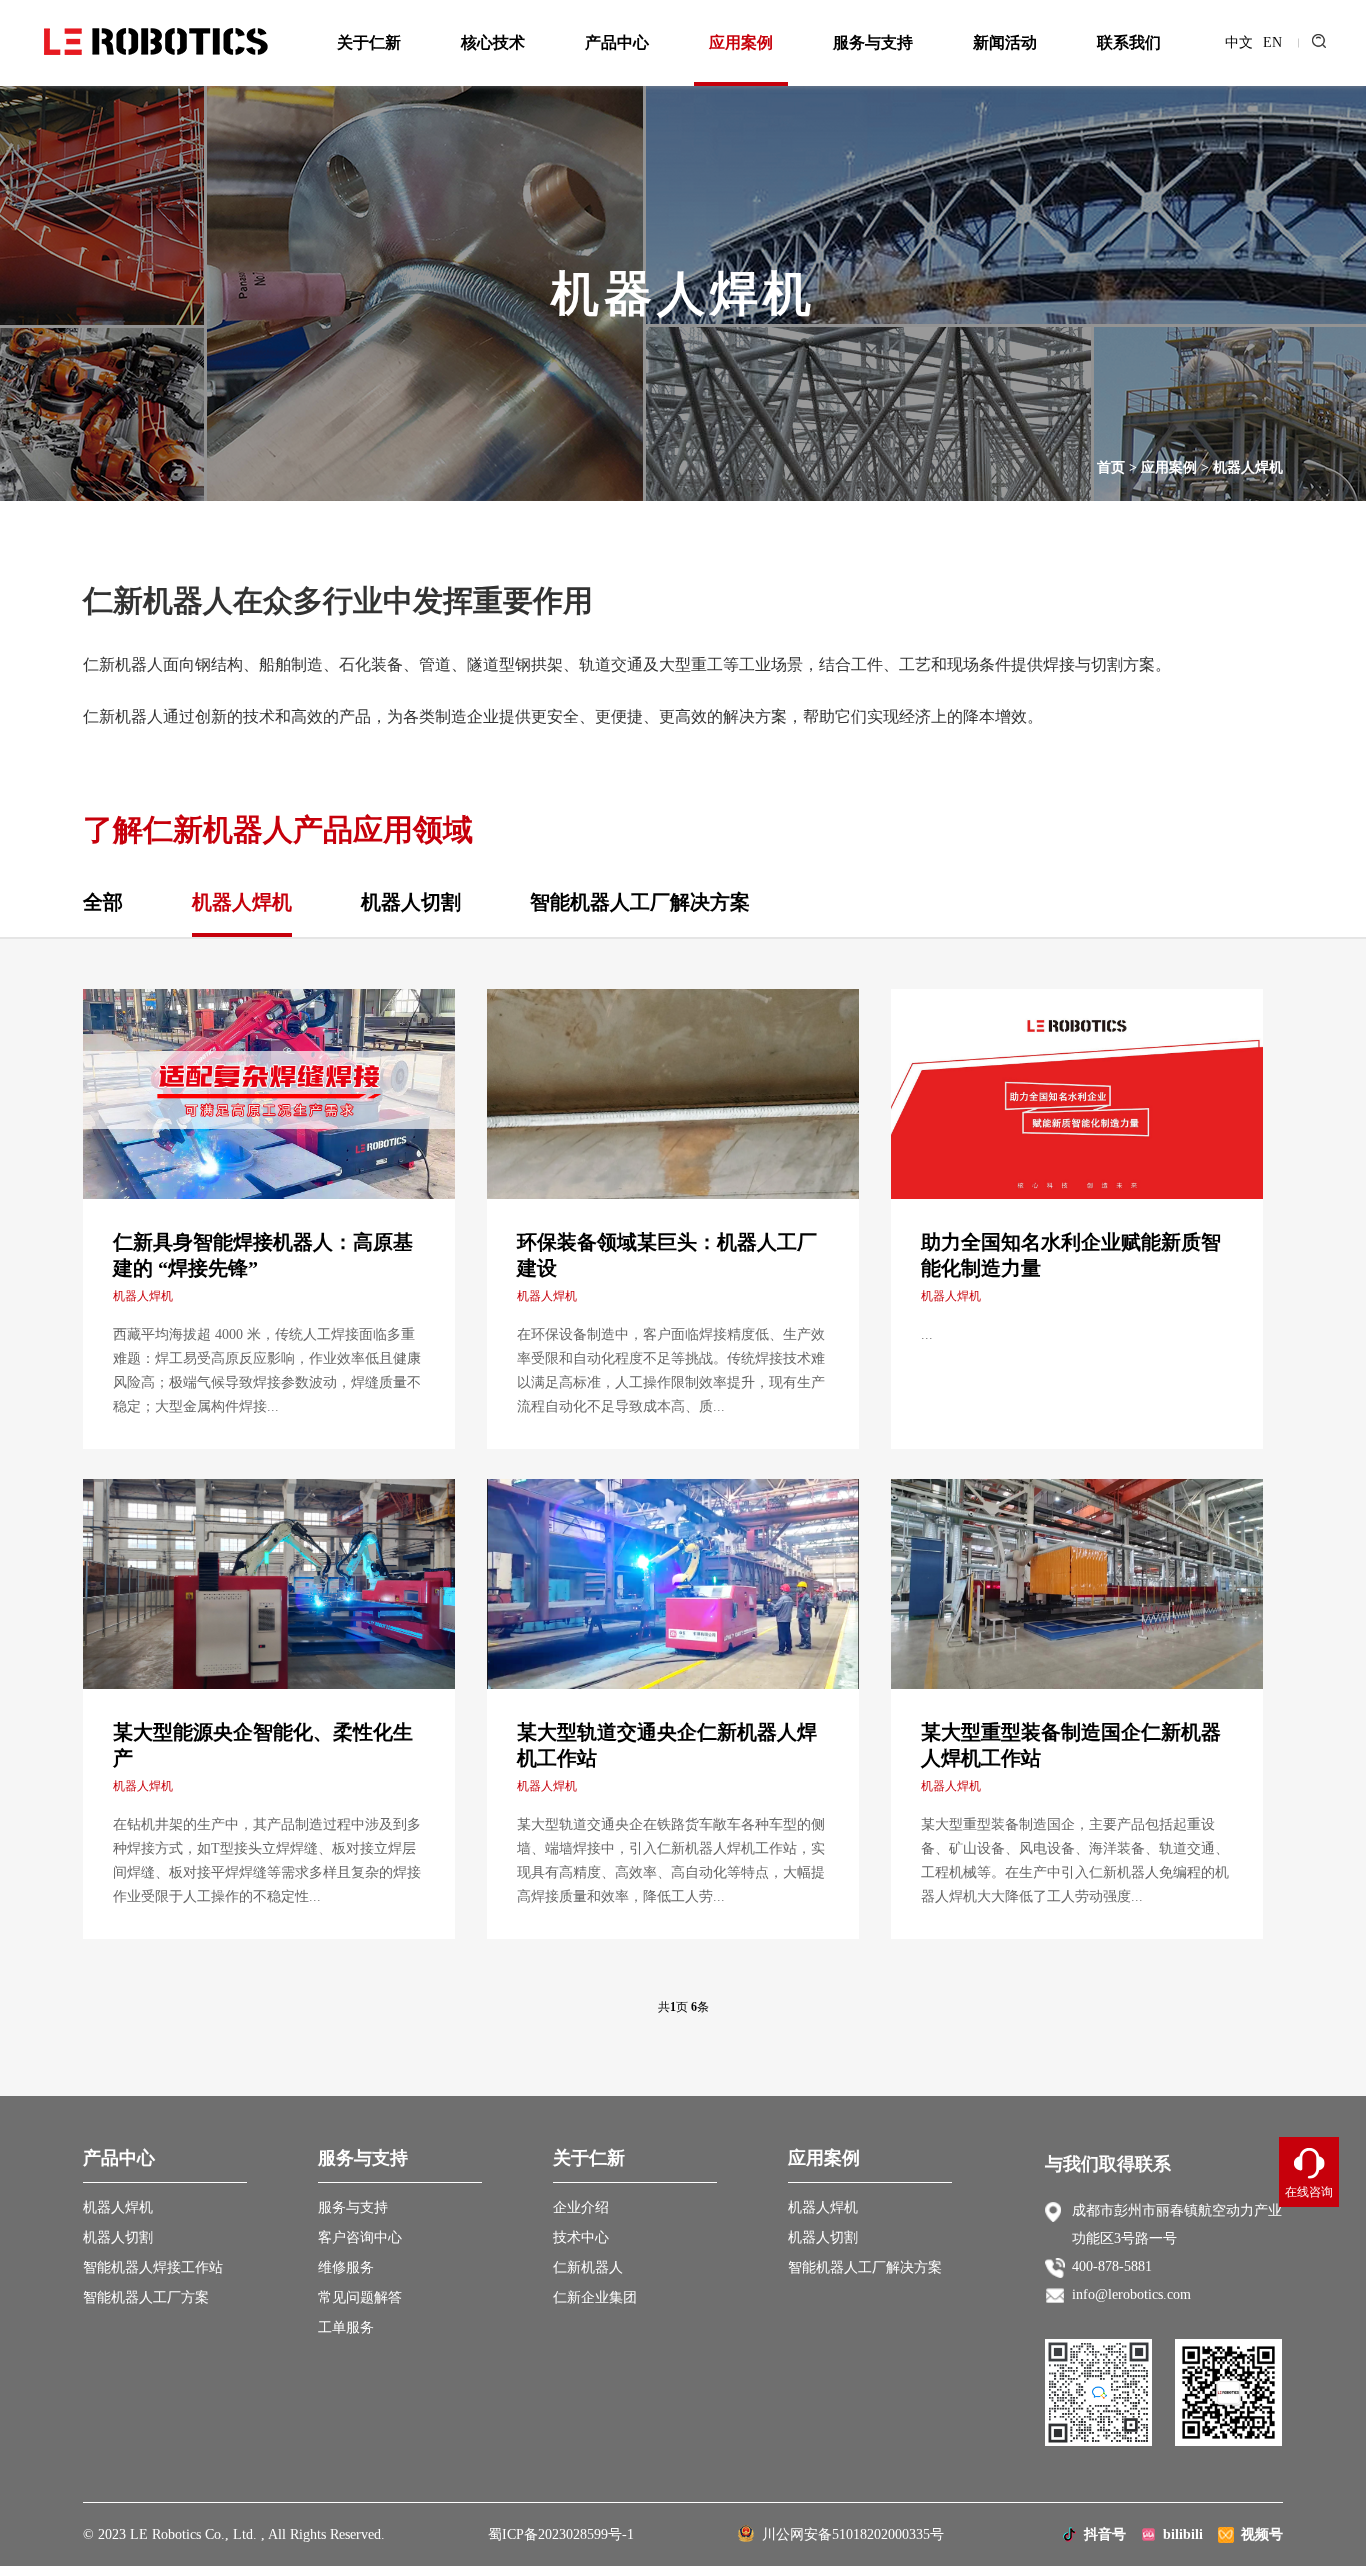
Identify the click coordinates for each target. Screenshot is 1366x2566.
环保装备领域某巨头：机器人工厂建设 (667, 1255)
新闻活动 (1005, 42)
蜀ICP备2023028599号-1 (561, 2534)
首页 (1111, 467)
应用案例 (741, 42)
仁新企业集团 (595, 2297)
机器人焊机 (1248, 467)
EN (1272, 42)
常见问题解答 (360, 2297)
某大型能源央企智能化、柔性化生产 (263, 1745)
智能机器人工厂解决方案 (640, 902)
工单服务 (346, 2327)
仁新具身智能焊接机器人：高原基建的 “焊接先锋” (263, 1255)
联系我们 (1129, 42)
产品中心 (617, 42)
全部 (103, 902)
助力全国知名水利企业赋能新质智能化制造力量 (1071, 1255)
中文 (1239, 42)
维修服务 (346, 2267)
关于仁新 (369, 42)
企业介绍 (581, 2207)
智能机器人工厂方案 (146, 2297)
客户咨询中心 (360, 2237)
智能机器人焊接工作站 (153, 2267)
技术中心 (581, 2237)
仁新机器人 (588, 2267)
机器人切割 (411, 902)
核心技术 (493, 42)
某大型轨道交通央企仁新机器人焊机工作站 (667, 1745)
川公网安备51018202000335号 (849, 2534)
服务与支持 (873, 42)
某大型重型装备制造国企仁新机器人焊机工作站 (1071, 1745)
